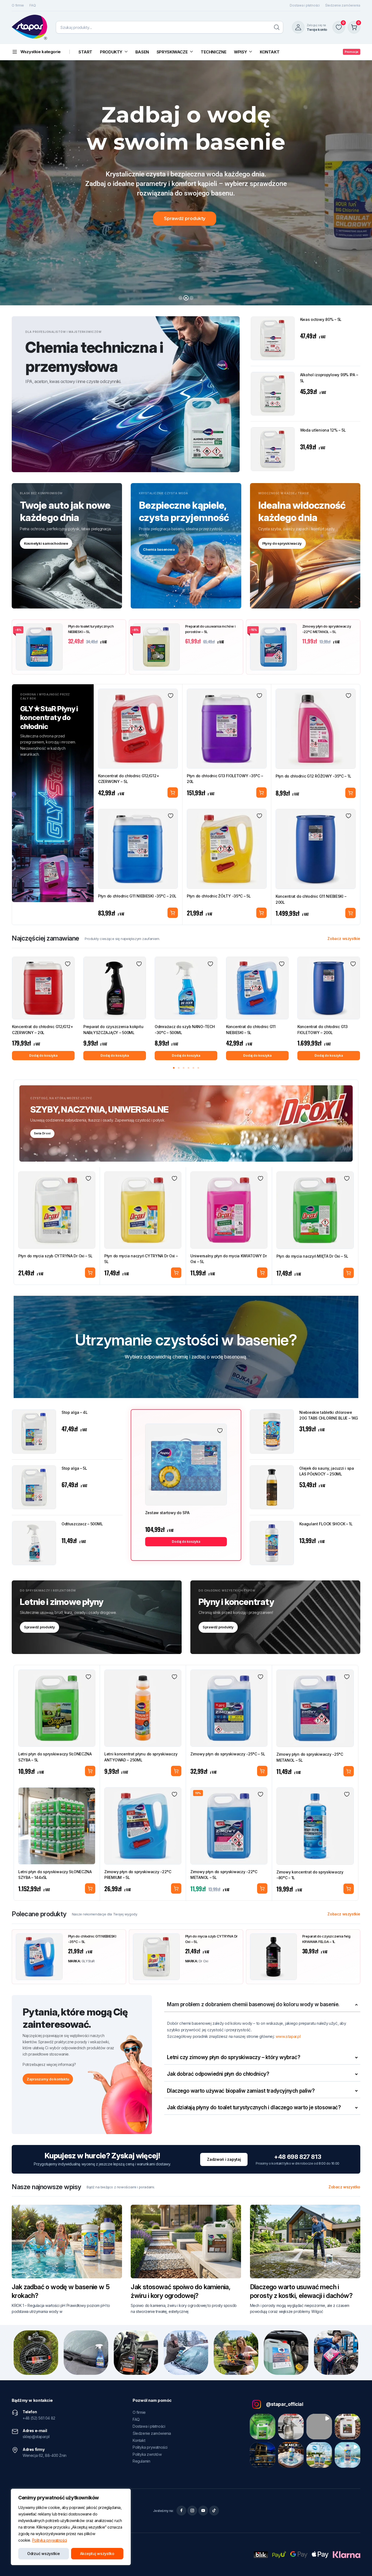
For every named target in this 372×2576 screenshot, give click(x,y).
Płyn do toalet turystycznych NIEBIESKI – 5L (91, 629)
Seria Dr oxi (42, 1133)
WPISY (240, 52)
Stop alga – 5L (74, 1468)
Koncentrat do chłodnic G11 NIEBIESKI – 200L (311, 899)
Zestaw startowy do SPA (167, 1513)
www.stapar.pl (288, 2036)
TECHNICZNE (214, 52)
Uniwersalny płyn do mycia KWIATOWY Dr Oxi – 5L (229, 1259)
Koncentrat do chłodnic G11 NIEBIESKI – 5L (251, 1030)
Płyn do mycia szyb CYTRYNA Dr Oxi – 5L (55, 1256)
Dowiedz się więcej (262, 1771)
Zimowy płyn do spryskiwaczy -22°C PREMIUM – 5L (138, 1875)
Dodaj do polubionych (171, 696)
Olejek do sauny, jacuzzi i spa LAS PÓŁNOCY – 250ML (327, 1471)
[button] (174, 1068)
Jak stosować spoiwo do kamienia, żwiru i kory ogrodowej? (181, 2291)
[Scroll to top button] (360, 2564)
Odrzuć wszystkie (44, 2554)
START (85, 52)
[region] (71, 2527)
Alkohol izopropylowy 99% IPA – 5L (329, 378)
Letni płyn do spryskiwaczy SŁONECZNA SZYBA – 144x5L (55, 1875)
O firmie (18, 5)
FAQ (33, 5)
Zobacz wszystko (344, 2187)
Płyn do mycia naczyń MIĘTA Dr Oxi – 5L (312, 1256)
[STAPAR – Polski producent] (29, 27)
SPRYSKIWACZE (172, 52)
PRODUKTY (111, 52)
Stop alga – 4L (75, 1412)
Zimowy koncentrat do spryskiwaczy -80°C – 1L (310, 1875)
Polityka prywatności (50, 2540)
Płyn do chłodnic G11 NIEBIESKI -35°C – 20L (137, 896)
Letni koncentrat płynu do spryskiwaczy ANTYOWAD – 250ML (141, 1757)
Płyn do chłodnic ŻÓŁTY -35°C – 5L (219, 896)
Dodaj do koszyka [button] (173, 793)
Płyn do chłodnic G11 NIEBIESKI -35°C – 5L (92, 1939)
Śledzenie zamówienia (343, 5)
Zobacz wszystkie (344, 939)
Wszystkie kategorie (41, 52)
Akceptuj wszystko (97, 2554)
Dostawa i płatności (305, 5)
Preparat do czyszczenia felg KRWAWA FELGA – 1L (326, 1939)
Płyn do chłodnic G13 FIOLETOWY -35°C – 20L (225, 779)
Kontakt (139, 2440)
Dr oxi (204, 1961)
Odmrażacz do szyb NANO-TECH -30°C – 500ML (185, 1030)
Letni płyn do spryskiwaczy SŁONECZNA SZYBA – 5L (55, 1757)
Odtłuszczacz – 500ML (82, 1524)
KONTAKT (270, 52)
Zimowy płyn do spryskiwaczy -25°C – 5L (228, 1754)
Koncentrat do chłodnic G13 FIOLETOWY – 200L (323, 1030)
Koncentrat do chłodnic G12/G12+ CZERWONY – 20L (42, 1030)
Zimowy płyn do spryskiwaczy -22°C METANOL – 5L (327, 629)
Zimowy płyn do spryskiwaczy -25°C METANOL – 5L (310, 1757)
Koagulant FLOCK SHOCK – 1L (326, 1524)
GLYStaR (88, 1961)
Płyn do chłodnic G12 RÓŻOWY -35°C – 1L (313, 776)
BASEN (142, 52)
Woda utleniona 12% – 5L (323, 430)
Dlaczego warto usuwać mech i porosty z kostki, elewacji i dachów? (301, 2291)
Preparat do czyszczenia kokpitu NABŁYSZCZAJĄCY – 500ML (113, 1030)
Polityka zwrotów (147, 2454)
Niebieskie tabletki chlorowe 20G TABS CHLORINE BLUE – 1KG (329, 1415)
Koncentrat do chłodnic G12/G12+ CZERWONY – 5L (129, 779)
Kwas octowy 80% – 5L (321, 319)
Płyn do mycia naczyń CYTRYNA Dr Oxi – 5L (141, 1259)
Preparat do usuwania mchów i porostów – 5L (210, 629)
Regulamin (141, 2461)
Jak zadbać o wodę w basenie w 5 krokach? (61, 2291)
